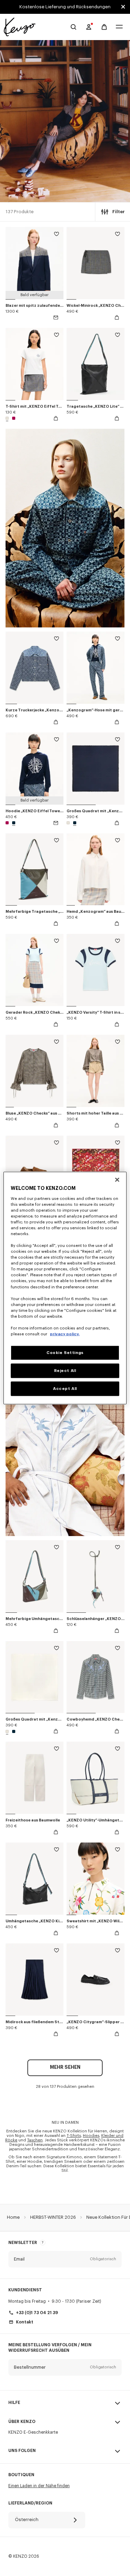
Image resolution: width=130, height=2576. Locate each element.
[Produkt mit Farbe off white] (8, 418)
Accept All (65, 1389)
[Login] (89, 27)
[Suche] (73, 27)
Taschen (35, 2140)
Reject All (65, 1371)
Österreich (27, 2520)
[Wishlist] (57, 235)
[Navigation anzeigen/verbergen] (119, 27)
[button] (65, 2259)
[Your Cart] (104, 27)
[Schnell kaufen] (117, 318)
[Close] (117, 1180)
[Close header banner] (123, 7)
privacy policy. (65, 1334)
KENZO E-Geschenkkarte (33, 2432)
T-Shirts (74, 2136)
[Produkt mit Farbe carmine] (13, 418)
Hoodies (91, 2136)
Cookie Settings (65, 1353)
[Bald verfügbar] (56, 318)
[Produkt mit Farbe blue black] (13, 823)
